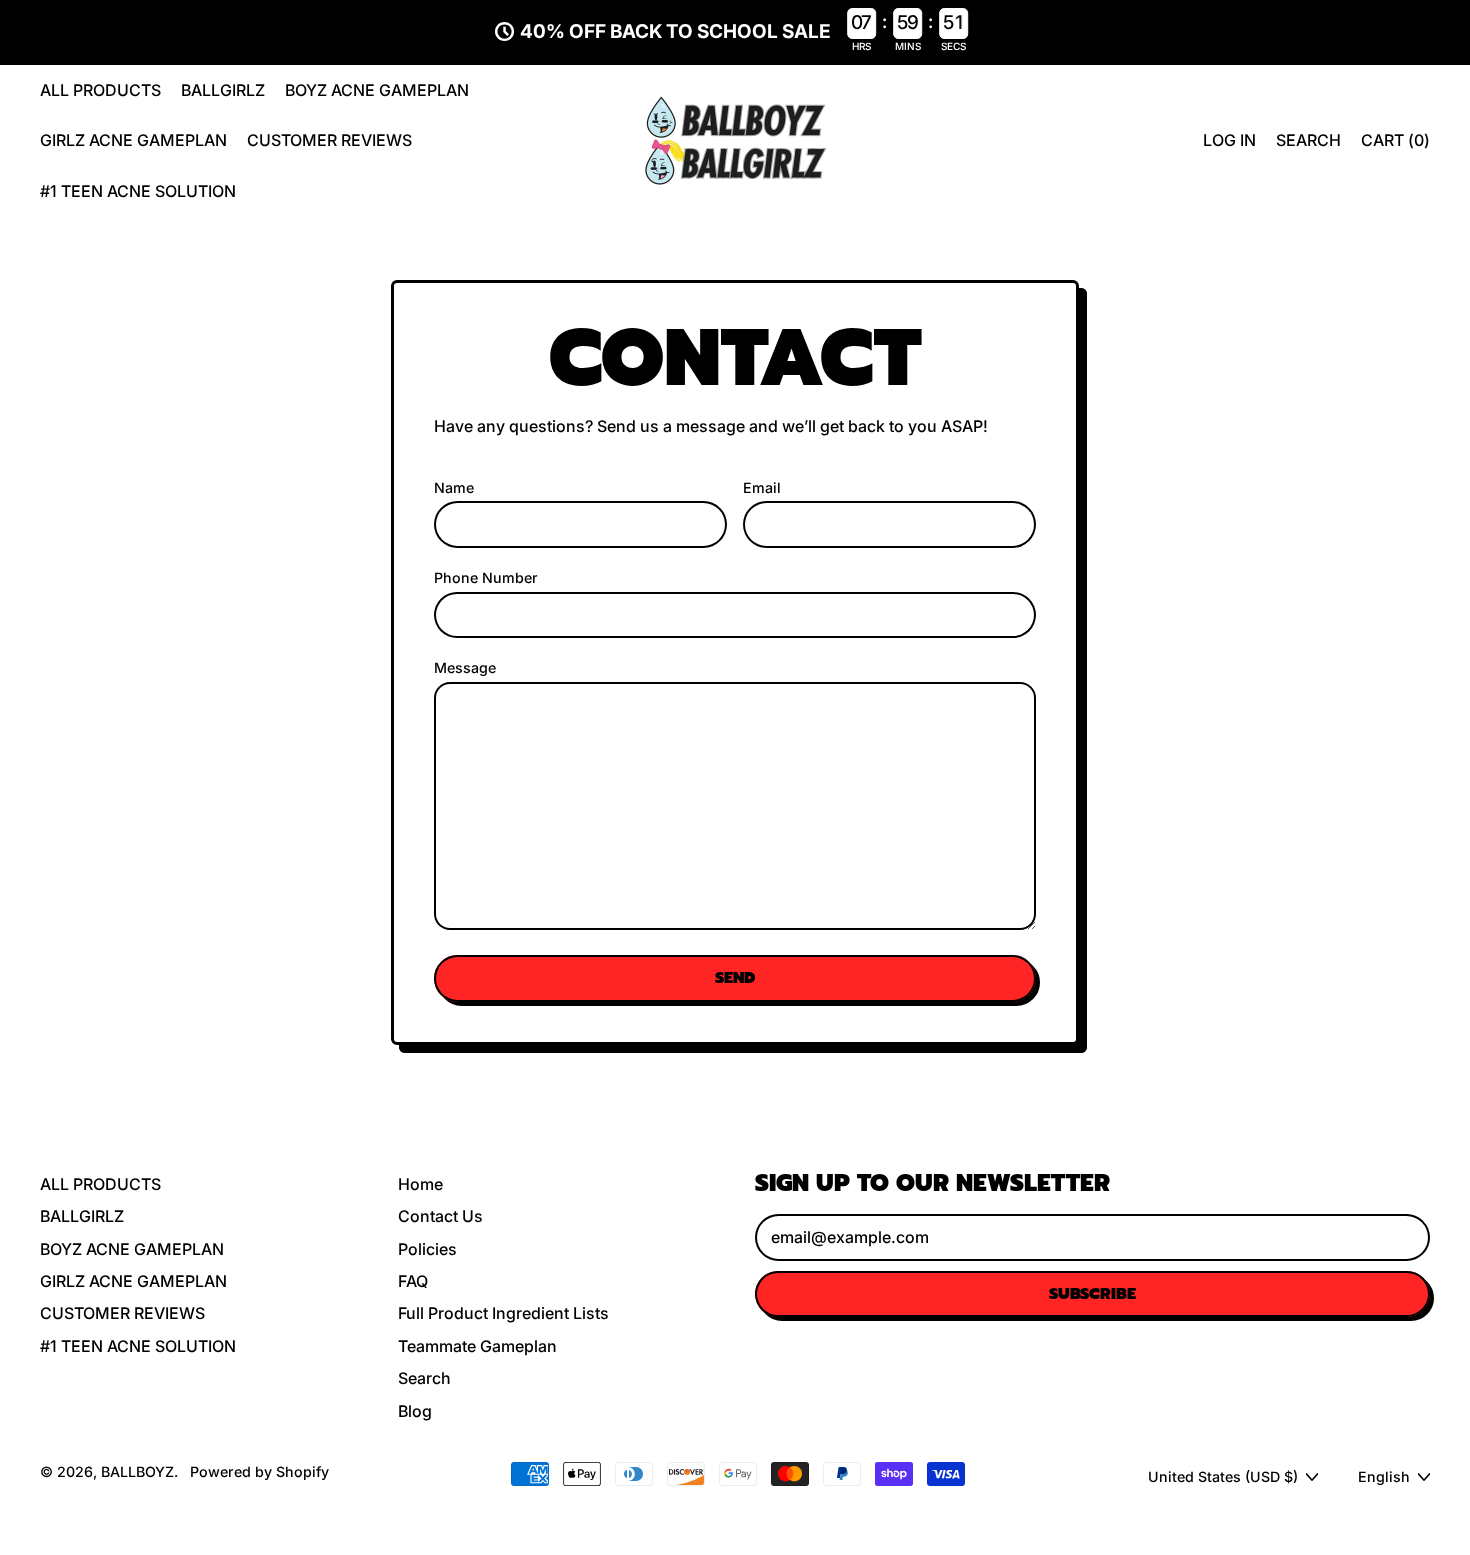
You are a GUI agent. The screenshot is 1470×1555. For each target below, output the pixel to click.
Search (424, 1378)
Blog (415, 1411)
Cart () (1395, 145)
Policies (427, 1249)
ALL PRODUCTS (100, 90)
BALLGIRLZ (223, 90)
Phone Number (486, 577)
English (1384, 1476)
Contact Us (440, 1216)
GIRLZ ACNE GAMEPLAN (133, 140)
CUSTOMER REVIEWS (329, 140)
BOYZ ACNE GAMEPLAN (377, 90)
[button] (1308, 140)
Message (465, 667)
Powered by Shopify (259, 1471)
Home (420, 1184)
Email (762, 487)
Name (454, 487)
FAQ (413, 1281)
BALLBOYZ (137, 1471)
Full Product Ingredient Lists (503, 1313)
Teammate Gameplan (477, 1346)
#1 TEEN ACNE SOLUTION (138, 191)
